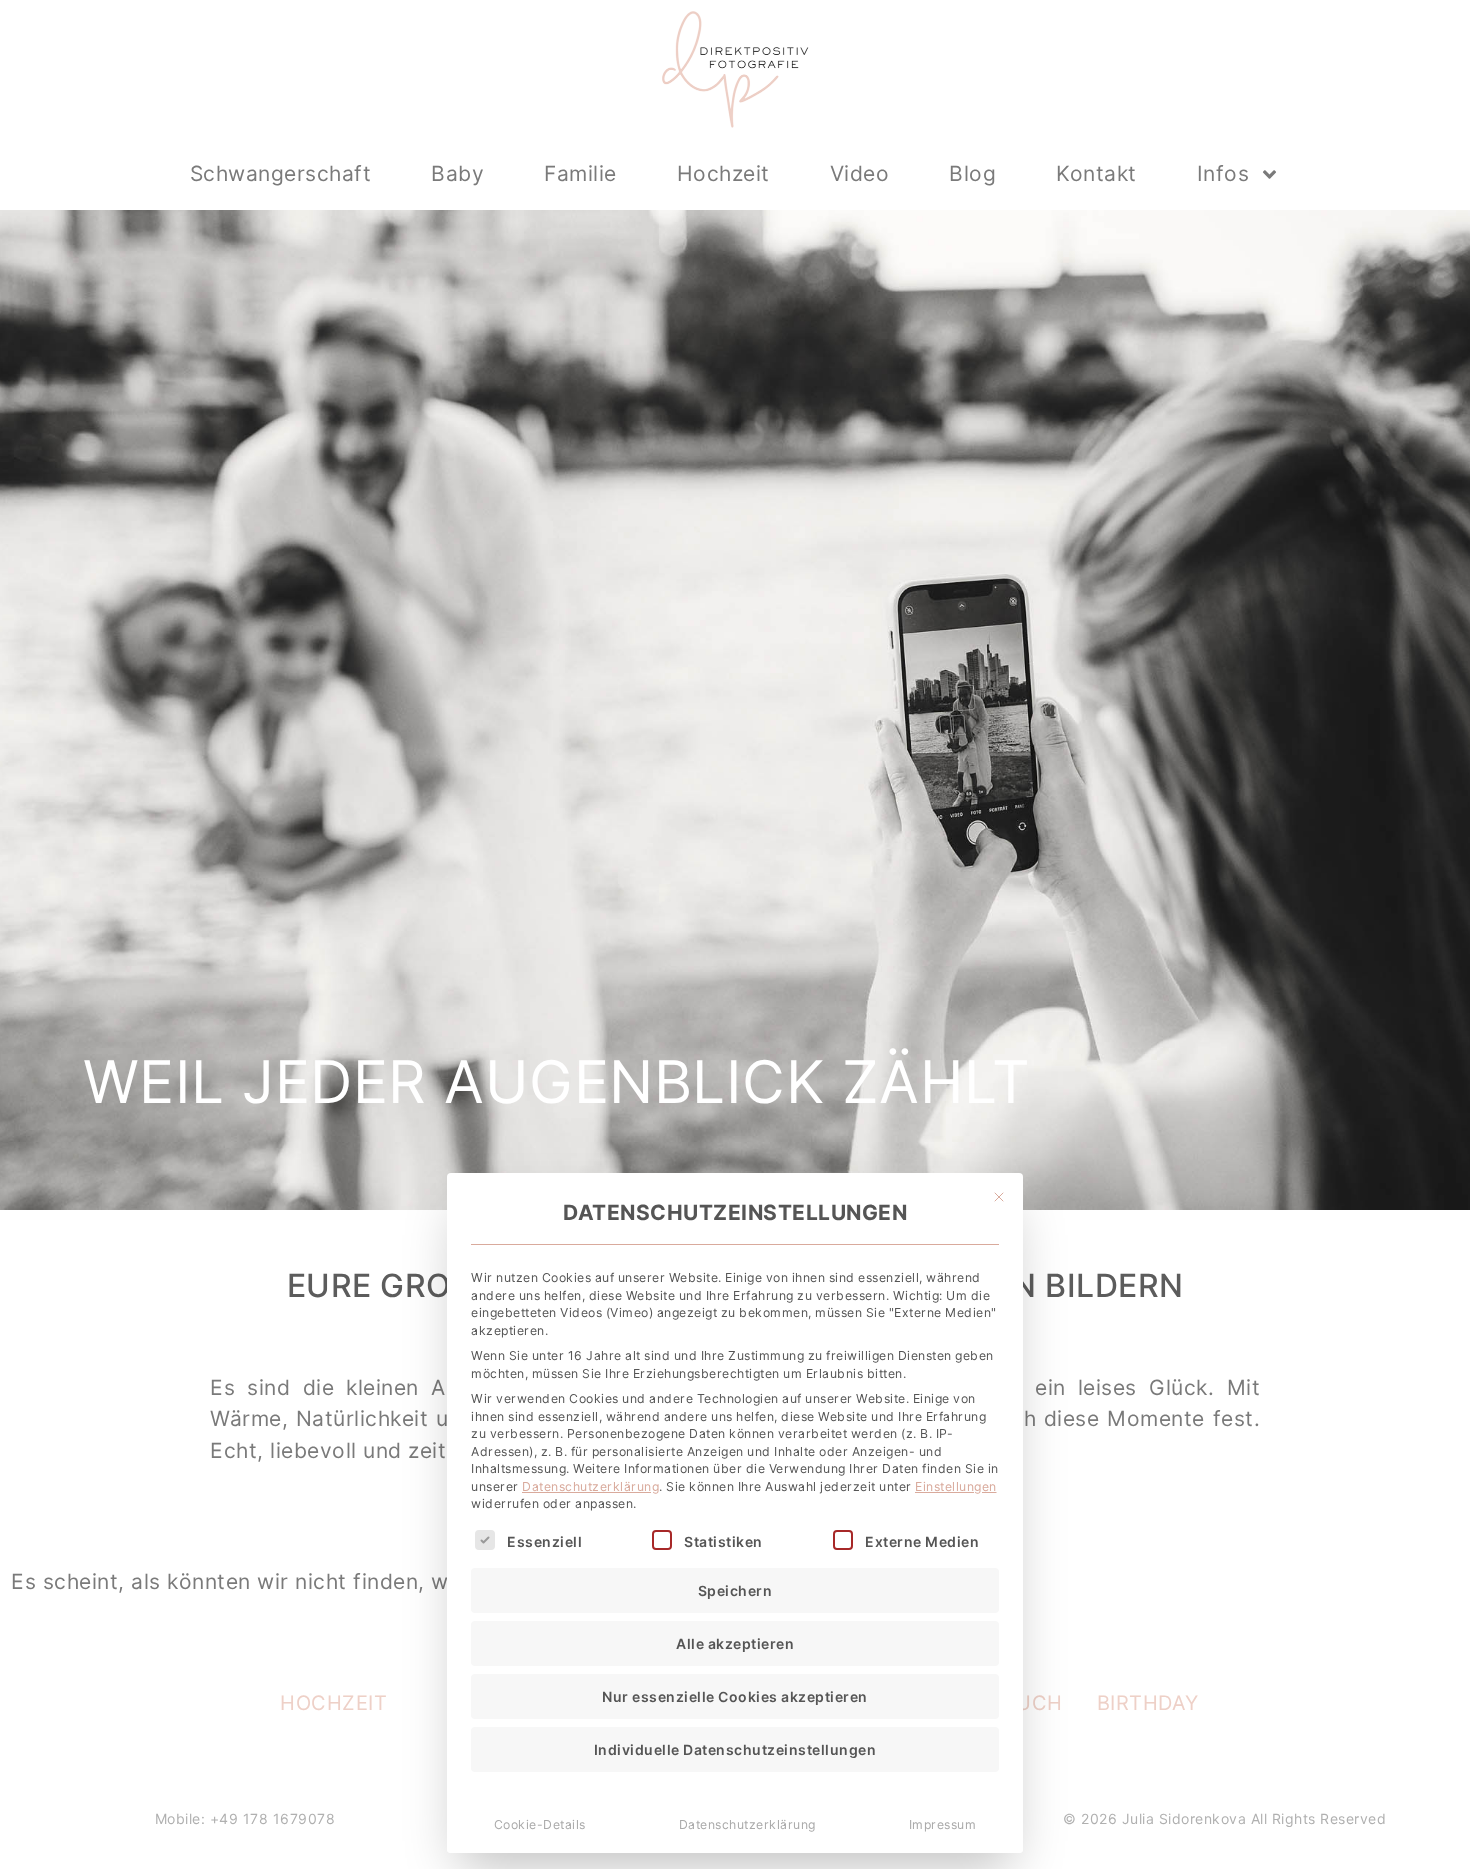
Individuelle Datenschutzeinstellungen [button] (735, 1749)
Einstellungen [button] (956, 1486)
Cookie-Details (540, 1824)
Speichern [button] (735, 1590)
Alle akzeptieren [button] (735, 1643)
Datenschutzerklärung (590, 1486)
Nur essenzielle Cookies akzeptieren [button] (735, 1696)
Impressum (943, 1824)
